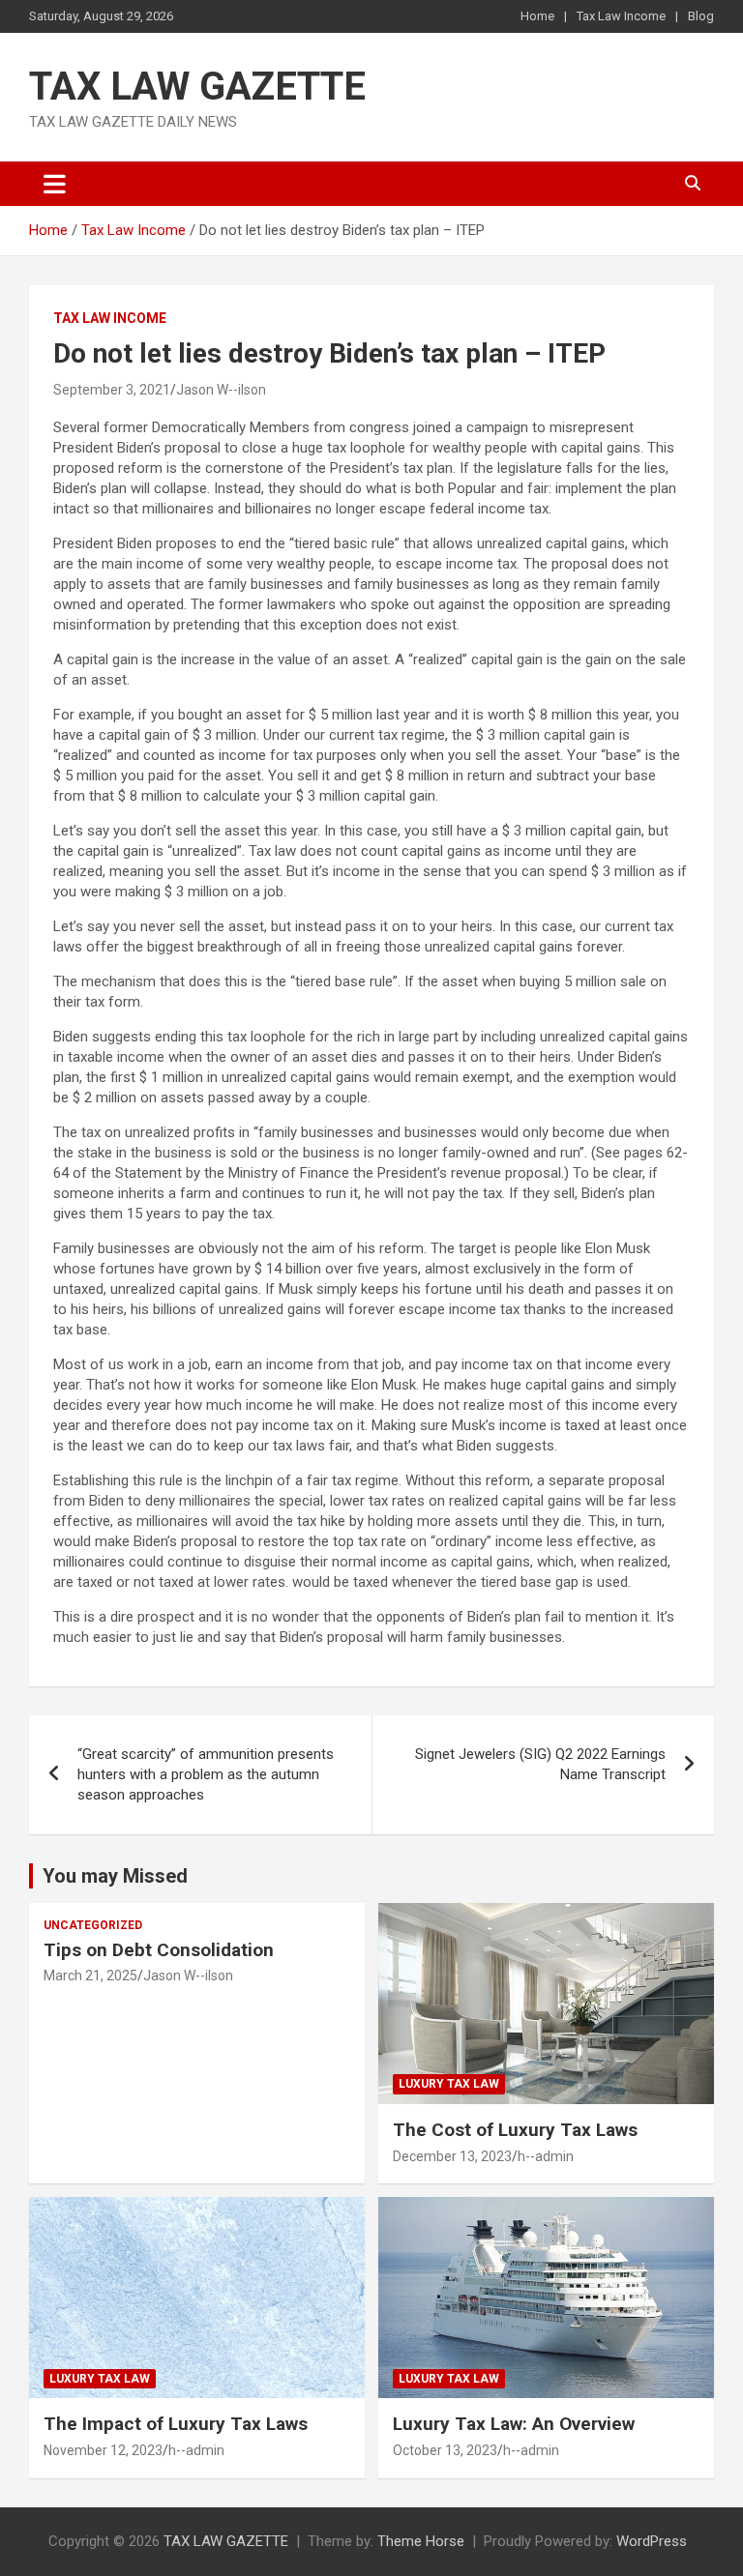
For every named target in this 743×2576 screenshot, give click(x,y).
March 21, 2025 (90, 1976)
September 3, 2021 (112, 390)
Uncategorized (93, 1925)
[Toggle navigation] (55, 184)
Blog (701, 16)
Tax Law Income (621, 16)
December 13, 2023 (452, 2156)
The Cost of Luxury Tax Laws (515, 2130)
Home (537, 16)
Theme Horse (421, 2541)
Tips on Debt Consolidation (161, 1950)
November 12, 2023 (103, 2450)
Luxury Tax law (449, 2084)
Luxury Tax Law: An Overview (514, 2424)
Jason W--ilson (221, 390)
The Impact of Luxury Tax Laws (176, 2424)
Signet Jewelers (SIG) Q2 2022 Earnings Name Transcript (540, 1764)
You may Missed (115, 1876)
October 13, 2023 (445, 2450)
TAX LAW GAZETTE (197, 87)
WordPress (652, 2541)
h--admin (546, 2156)
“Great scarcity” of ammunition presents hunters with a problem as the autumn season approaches (206, 1774)
